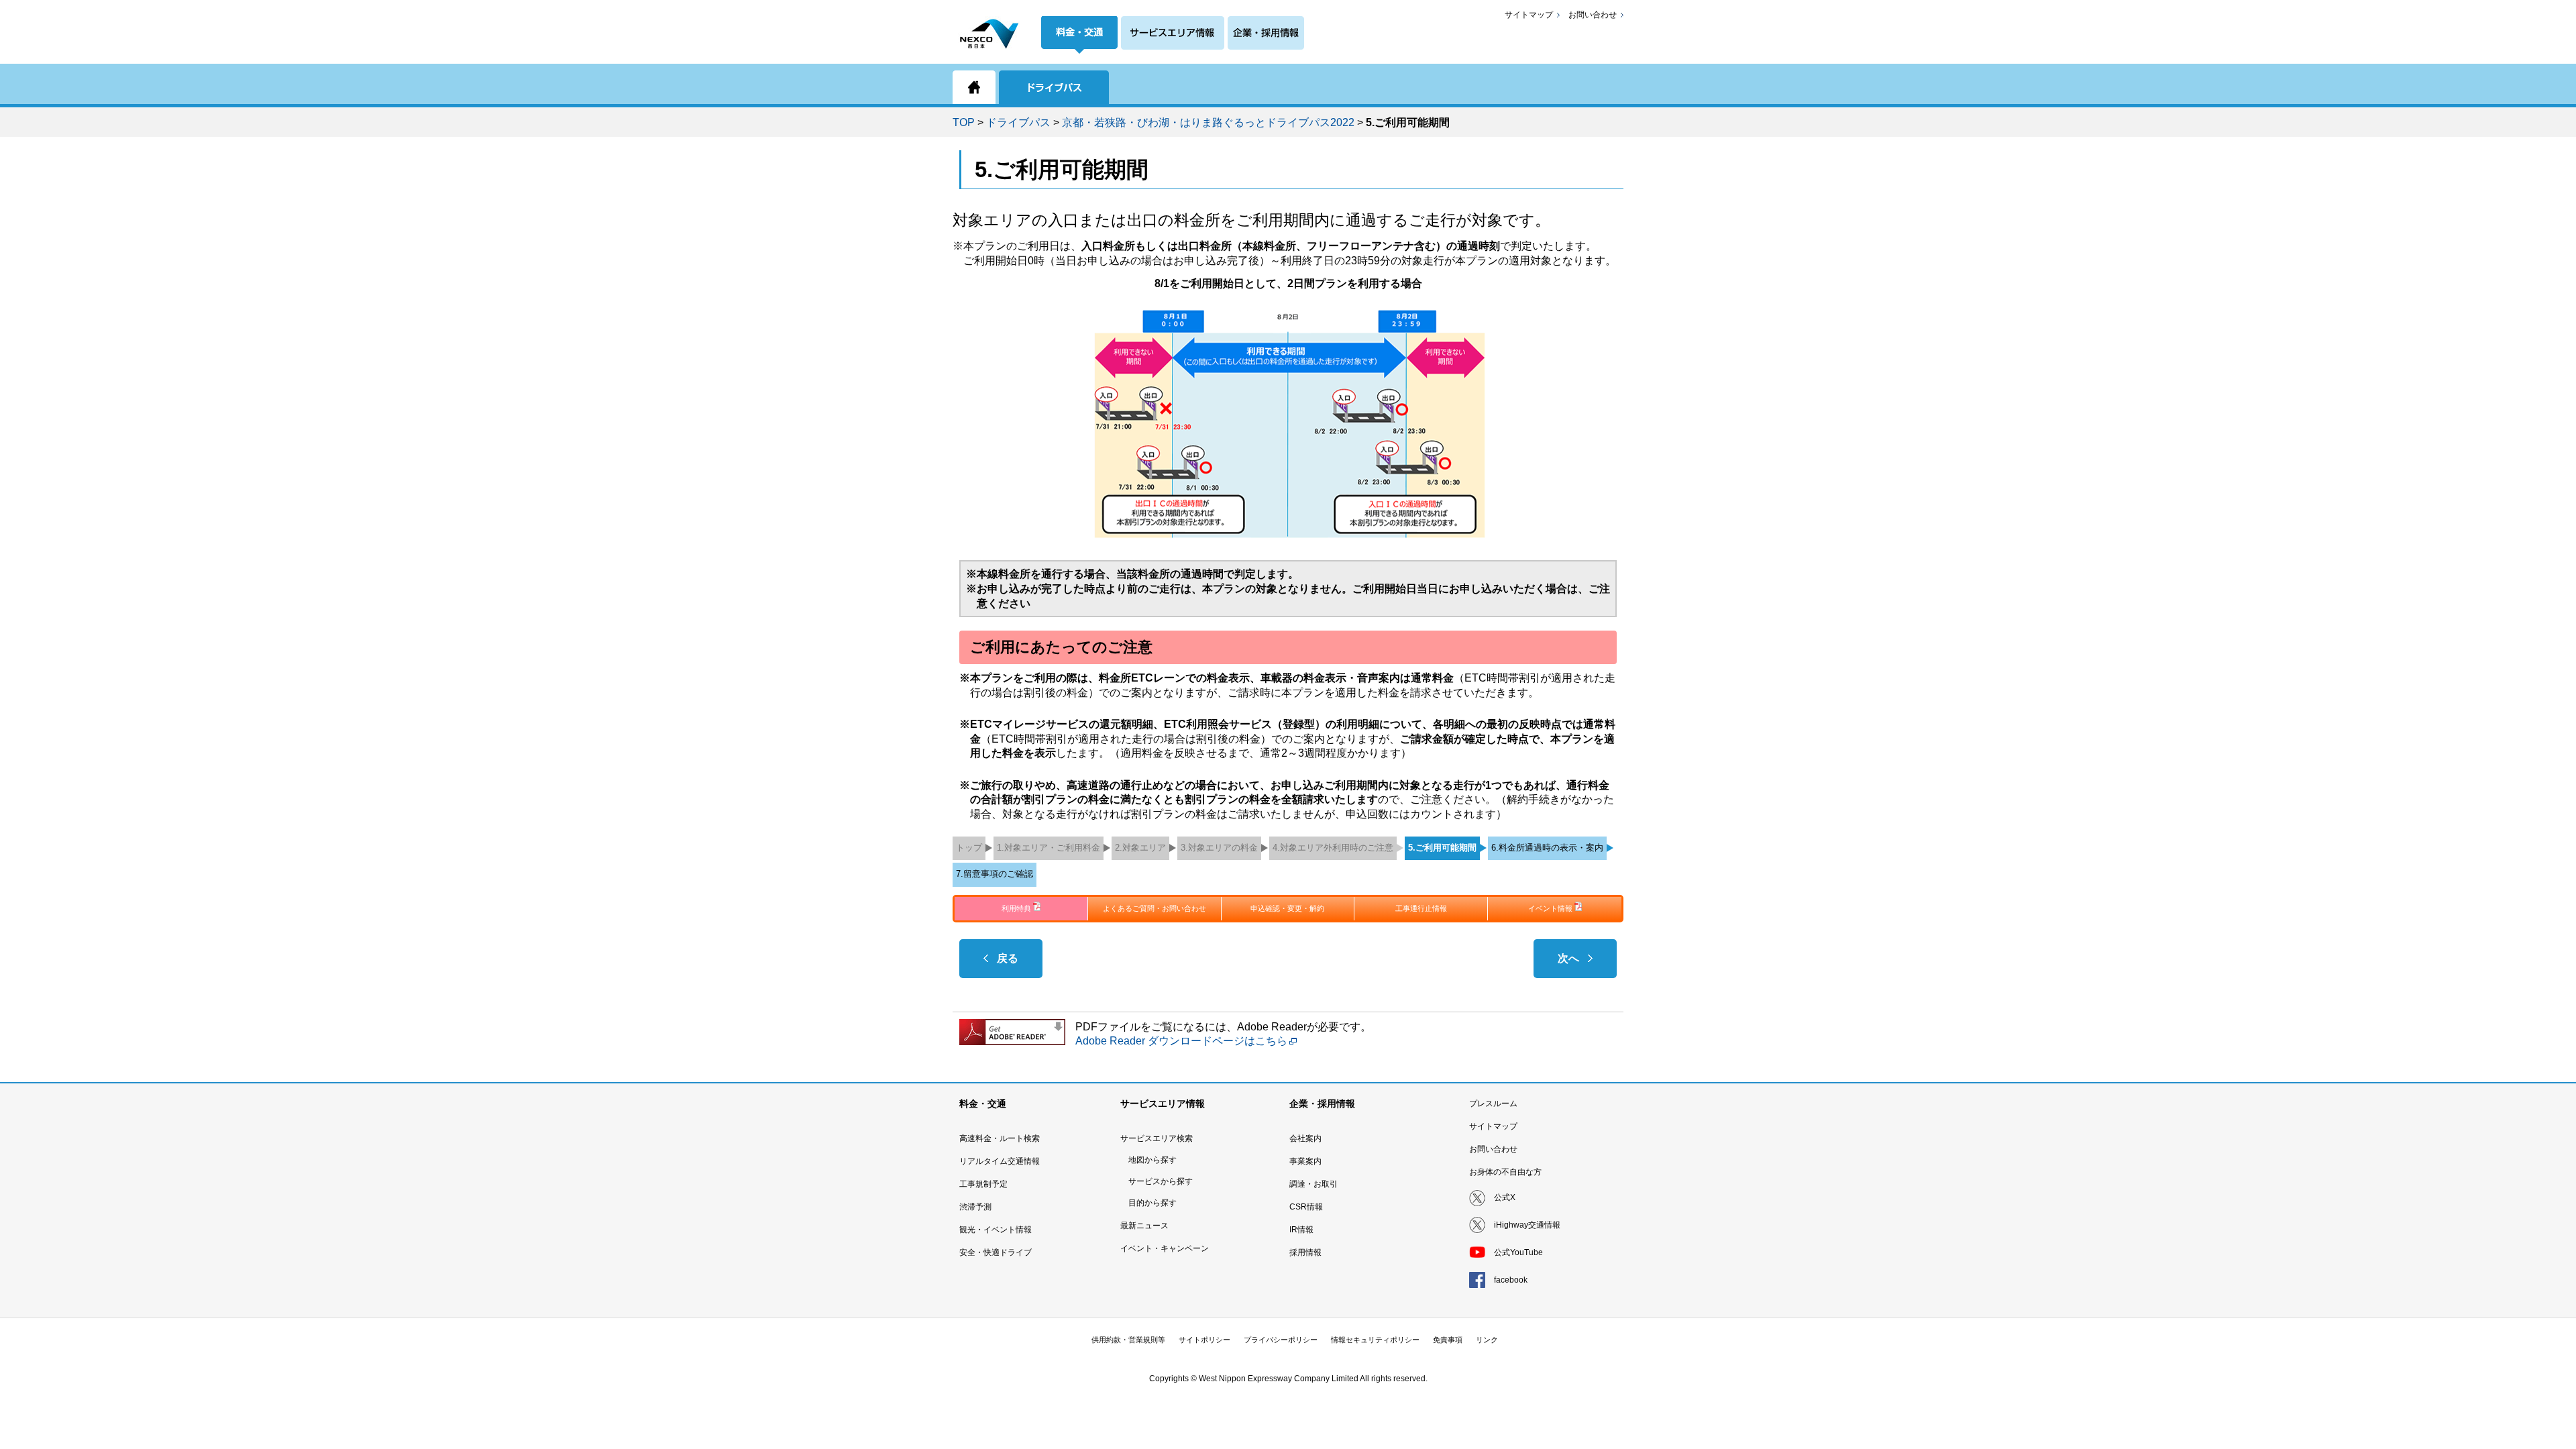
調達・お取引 (1313, 1184)
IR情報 (1301, 1230)
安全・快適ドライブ (996, 1252)
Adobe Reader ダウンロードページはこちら (1181, 1041)
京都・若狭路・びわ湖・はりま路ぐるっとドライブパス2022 (1208, 122)
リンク (1487, 1340)
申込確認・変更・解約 (1287, 908)
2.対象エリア (1140, 848)
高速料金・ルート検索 (1000, 1138)
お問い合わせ (1593, 15)
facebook (1511, 1280)
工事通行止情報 (1421, 908)
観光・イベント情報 (996, 1230)
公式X (1505, 1197)
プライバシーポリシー (1281, 1340)
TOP (964, 122)
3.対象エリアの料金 (1219, 848)
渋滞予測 (975, 1207)
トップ (969, 848)
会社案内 (1305, 1138)
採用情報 (1305, 1252)
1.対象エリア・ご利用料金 (1049, 848)
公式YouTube (1518, 1252)
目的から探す (1152, 1203)
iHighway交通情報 (1527, 1225)
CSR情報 (1306, 1207)
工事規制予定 (983, 1184)
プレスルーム (1493, 1104)
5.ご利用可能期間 (1442, 848)
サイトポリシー (1204, 1340)
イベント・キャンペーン (1165, 1248)
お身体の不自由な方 (1505, 1172)
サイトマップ (1529, 15)
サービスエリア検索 (1157, 1138)
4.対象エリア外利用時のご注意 (1333, 848)
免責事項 (1448, 1340)
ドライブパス (1018, 122)
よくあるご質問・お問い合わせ (1155, 908)
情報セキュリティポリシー (1375, 1340)
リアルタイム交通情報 (1000, 1161)
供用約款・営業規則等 (1128, 1340)
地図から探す (1152, 1160)
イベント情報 (1550, 908)
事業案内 (1305, 1161)
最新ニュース (1144, 1226)
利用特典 (1016, 908)
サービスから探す (1161, 1181)
